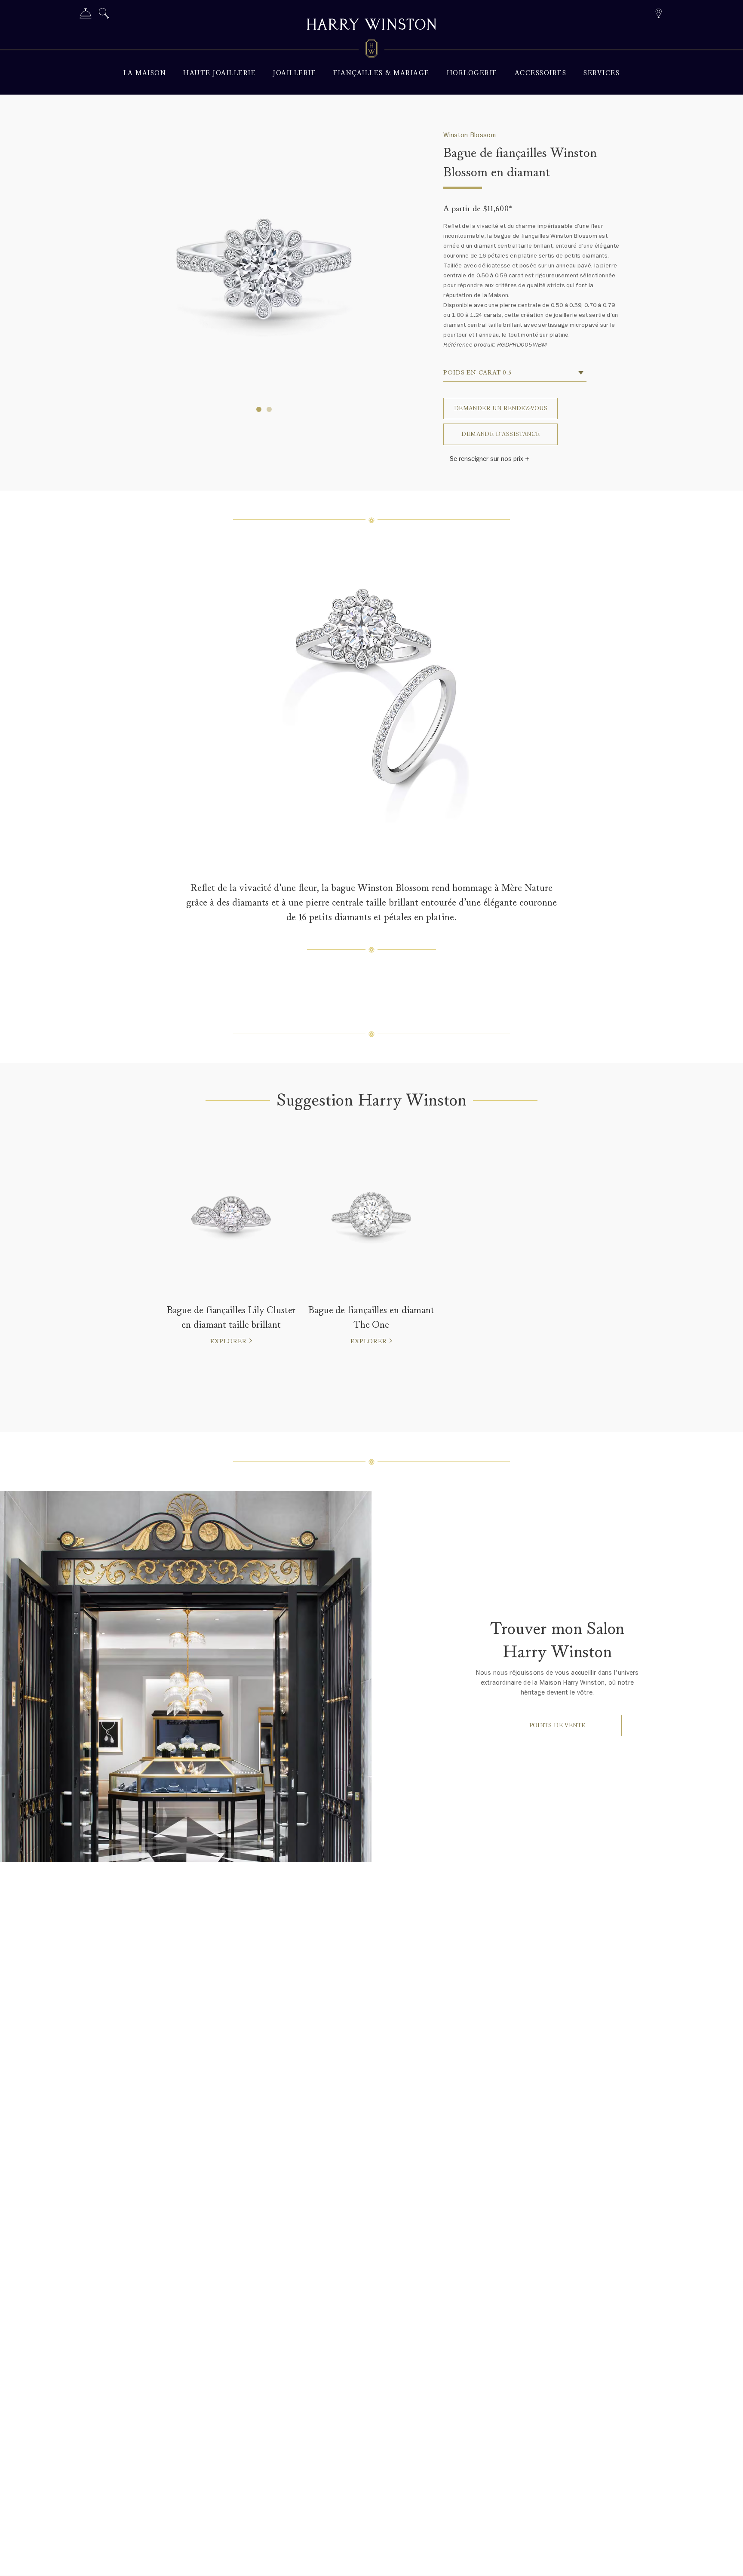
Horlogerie (472, 73)
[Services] (86, 15)
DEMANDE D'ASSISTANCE (500, 434)
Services (602, 73)
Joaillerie (295, 73)
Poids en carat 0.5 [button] (477, 373)
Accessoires (541, 73)
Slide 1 (269, 409)
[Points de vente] (659, 12)
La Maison (145, 73)
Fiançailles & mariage (381, 73)
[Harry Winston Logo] (371, 50)
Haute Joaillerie (220, 73)
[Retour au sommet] (728, 2561)
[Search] (104, 15)
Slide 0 (259, 409)
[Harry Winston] (371, 25)
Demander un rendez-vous (501, 408)
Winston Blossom (470, 135)
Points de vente (557, 1725)
